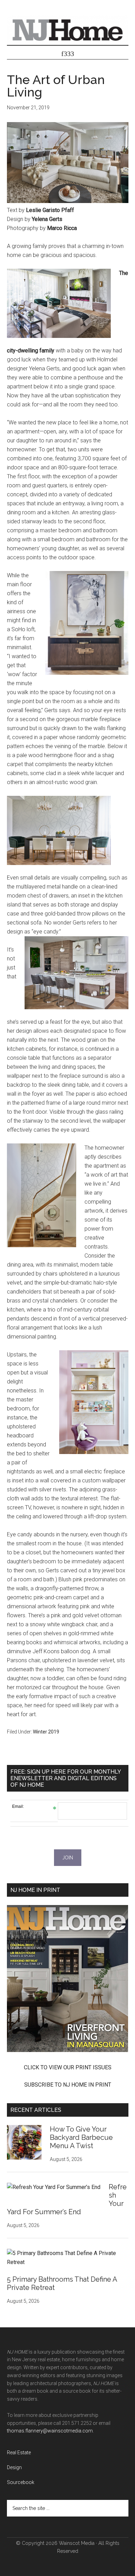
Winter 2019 (46, 1732)
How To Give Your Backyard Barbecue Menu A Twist (81, 2137)
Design (14, 2467)
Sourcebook (21, 2482)
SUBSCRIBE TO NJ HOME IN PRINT (68, 2085)
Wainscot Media (77, 2543)
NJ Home (68, 29)
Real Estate (19, 2453)
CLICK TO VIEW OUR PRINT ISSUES (68, 2067)
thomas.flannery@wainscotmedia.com (50, 2431)
